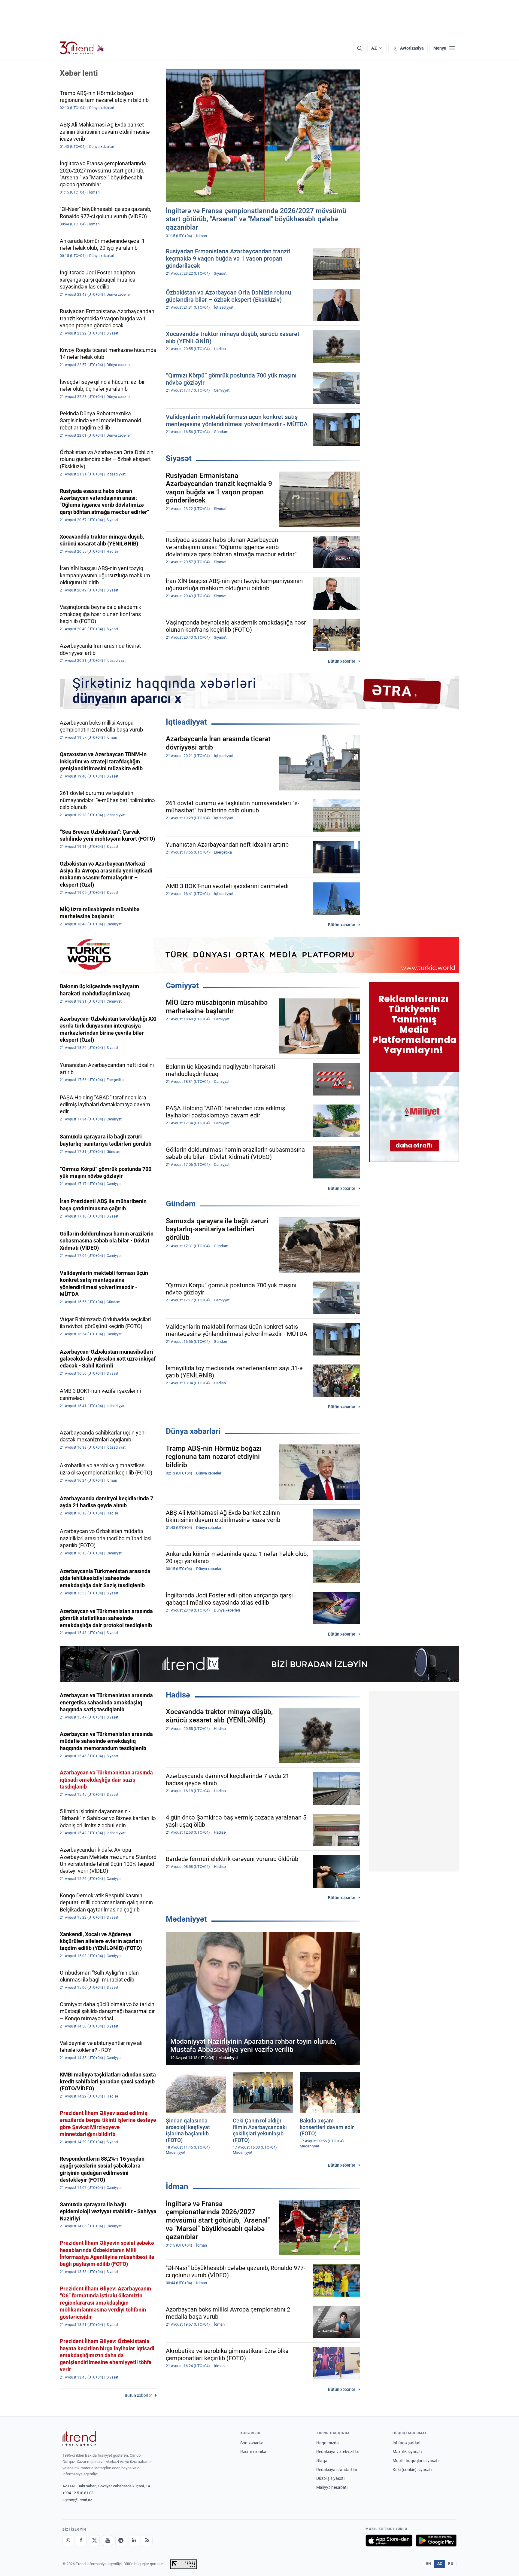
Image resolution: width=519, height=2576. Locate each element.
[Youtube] (108, 2541)
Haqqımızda (328, 2443)
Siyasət (179, 458)
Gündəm (181, 1204)
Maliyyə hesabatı (332, 2487)
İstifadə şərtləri (406, 2443)
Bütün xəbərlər (342, 661)
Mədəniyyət (186, 1919)
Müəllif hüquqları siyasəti (416, 2461)
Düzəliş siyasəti (330, 2478)
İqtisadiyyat (186, 722)
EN (429, 2564)
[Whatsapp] (68, 2541)
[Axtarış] (360, 48)
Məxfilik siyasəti (407, 2452)
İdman (177, 2186)
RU (451, 2564)
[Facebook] (81, 2541)
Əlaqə (322, 2461)
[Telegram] (121, 2541)
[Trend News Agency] (79, 2439)
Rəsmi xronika (253, 2452)
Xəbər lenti (79, 73)
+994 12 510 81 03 (78, 2493)
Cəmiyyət (182, 985)
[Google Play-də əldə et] (436, 2541)
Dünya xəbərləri (193, 1431)
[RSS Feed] (147, 2541)
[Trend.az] (82, 48)
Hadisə (178, 1695)
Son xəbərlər (252, 2443)
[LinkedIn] (134, 2541)
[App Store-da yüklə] (389, 2541)
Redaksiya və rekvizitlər (338, 2452)
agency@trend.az (77, 2500)
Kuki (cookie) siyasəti (412, 2470)
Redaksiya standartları (337, 2470)
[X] (94, 2541)
